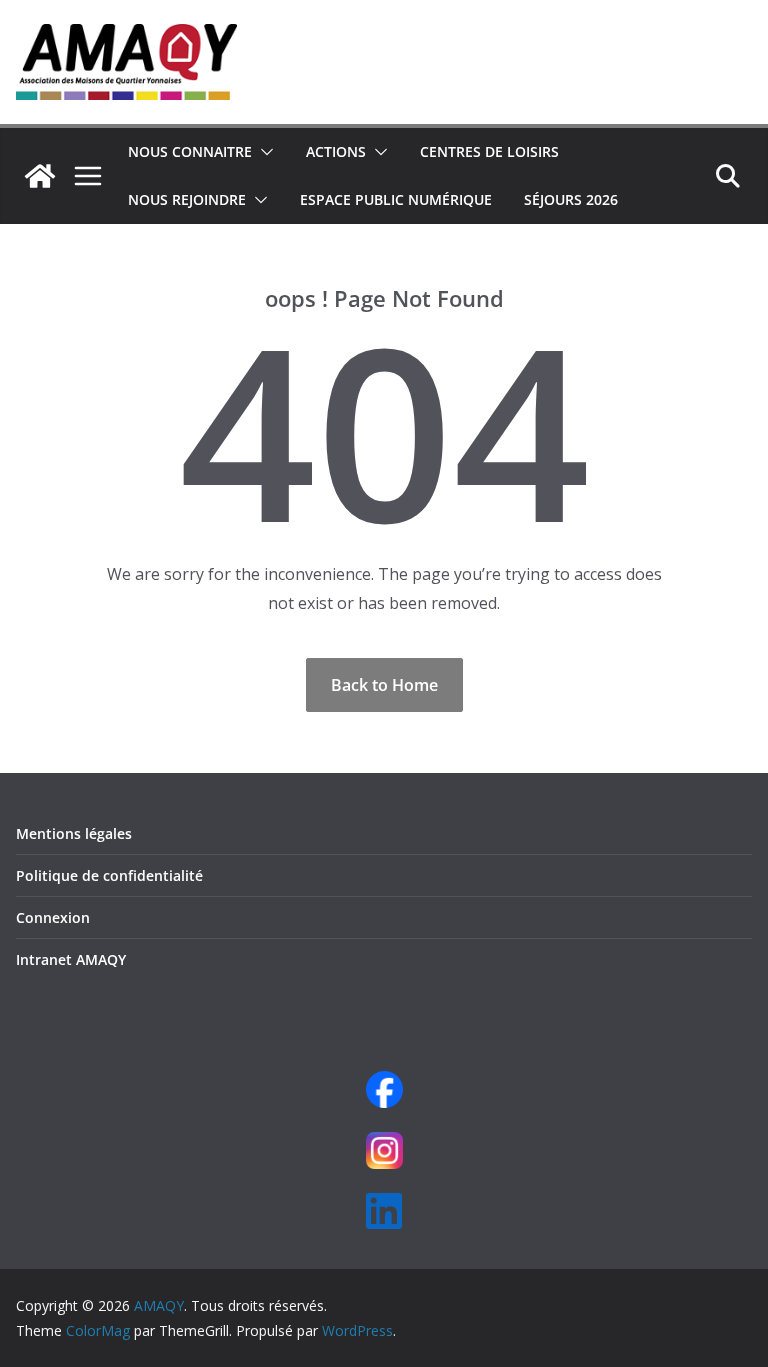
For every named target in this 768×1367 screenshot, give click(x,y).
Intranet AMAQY (71, 959)
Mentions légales (74, 833)
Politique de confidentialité (109, 875)
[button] (263, 152)
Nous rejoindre (187, 199)
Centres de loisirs (489, 151)
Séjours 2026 (571, 199)
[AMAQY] (40, 176)
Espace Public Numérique (396, 199)
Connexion (53, 917)
